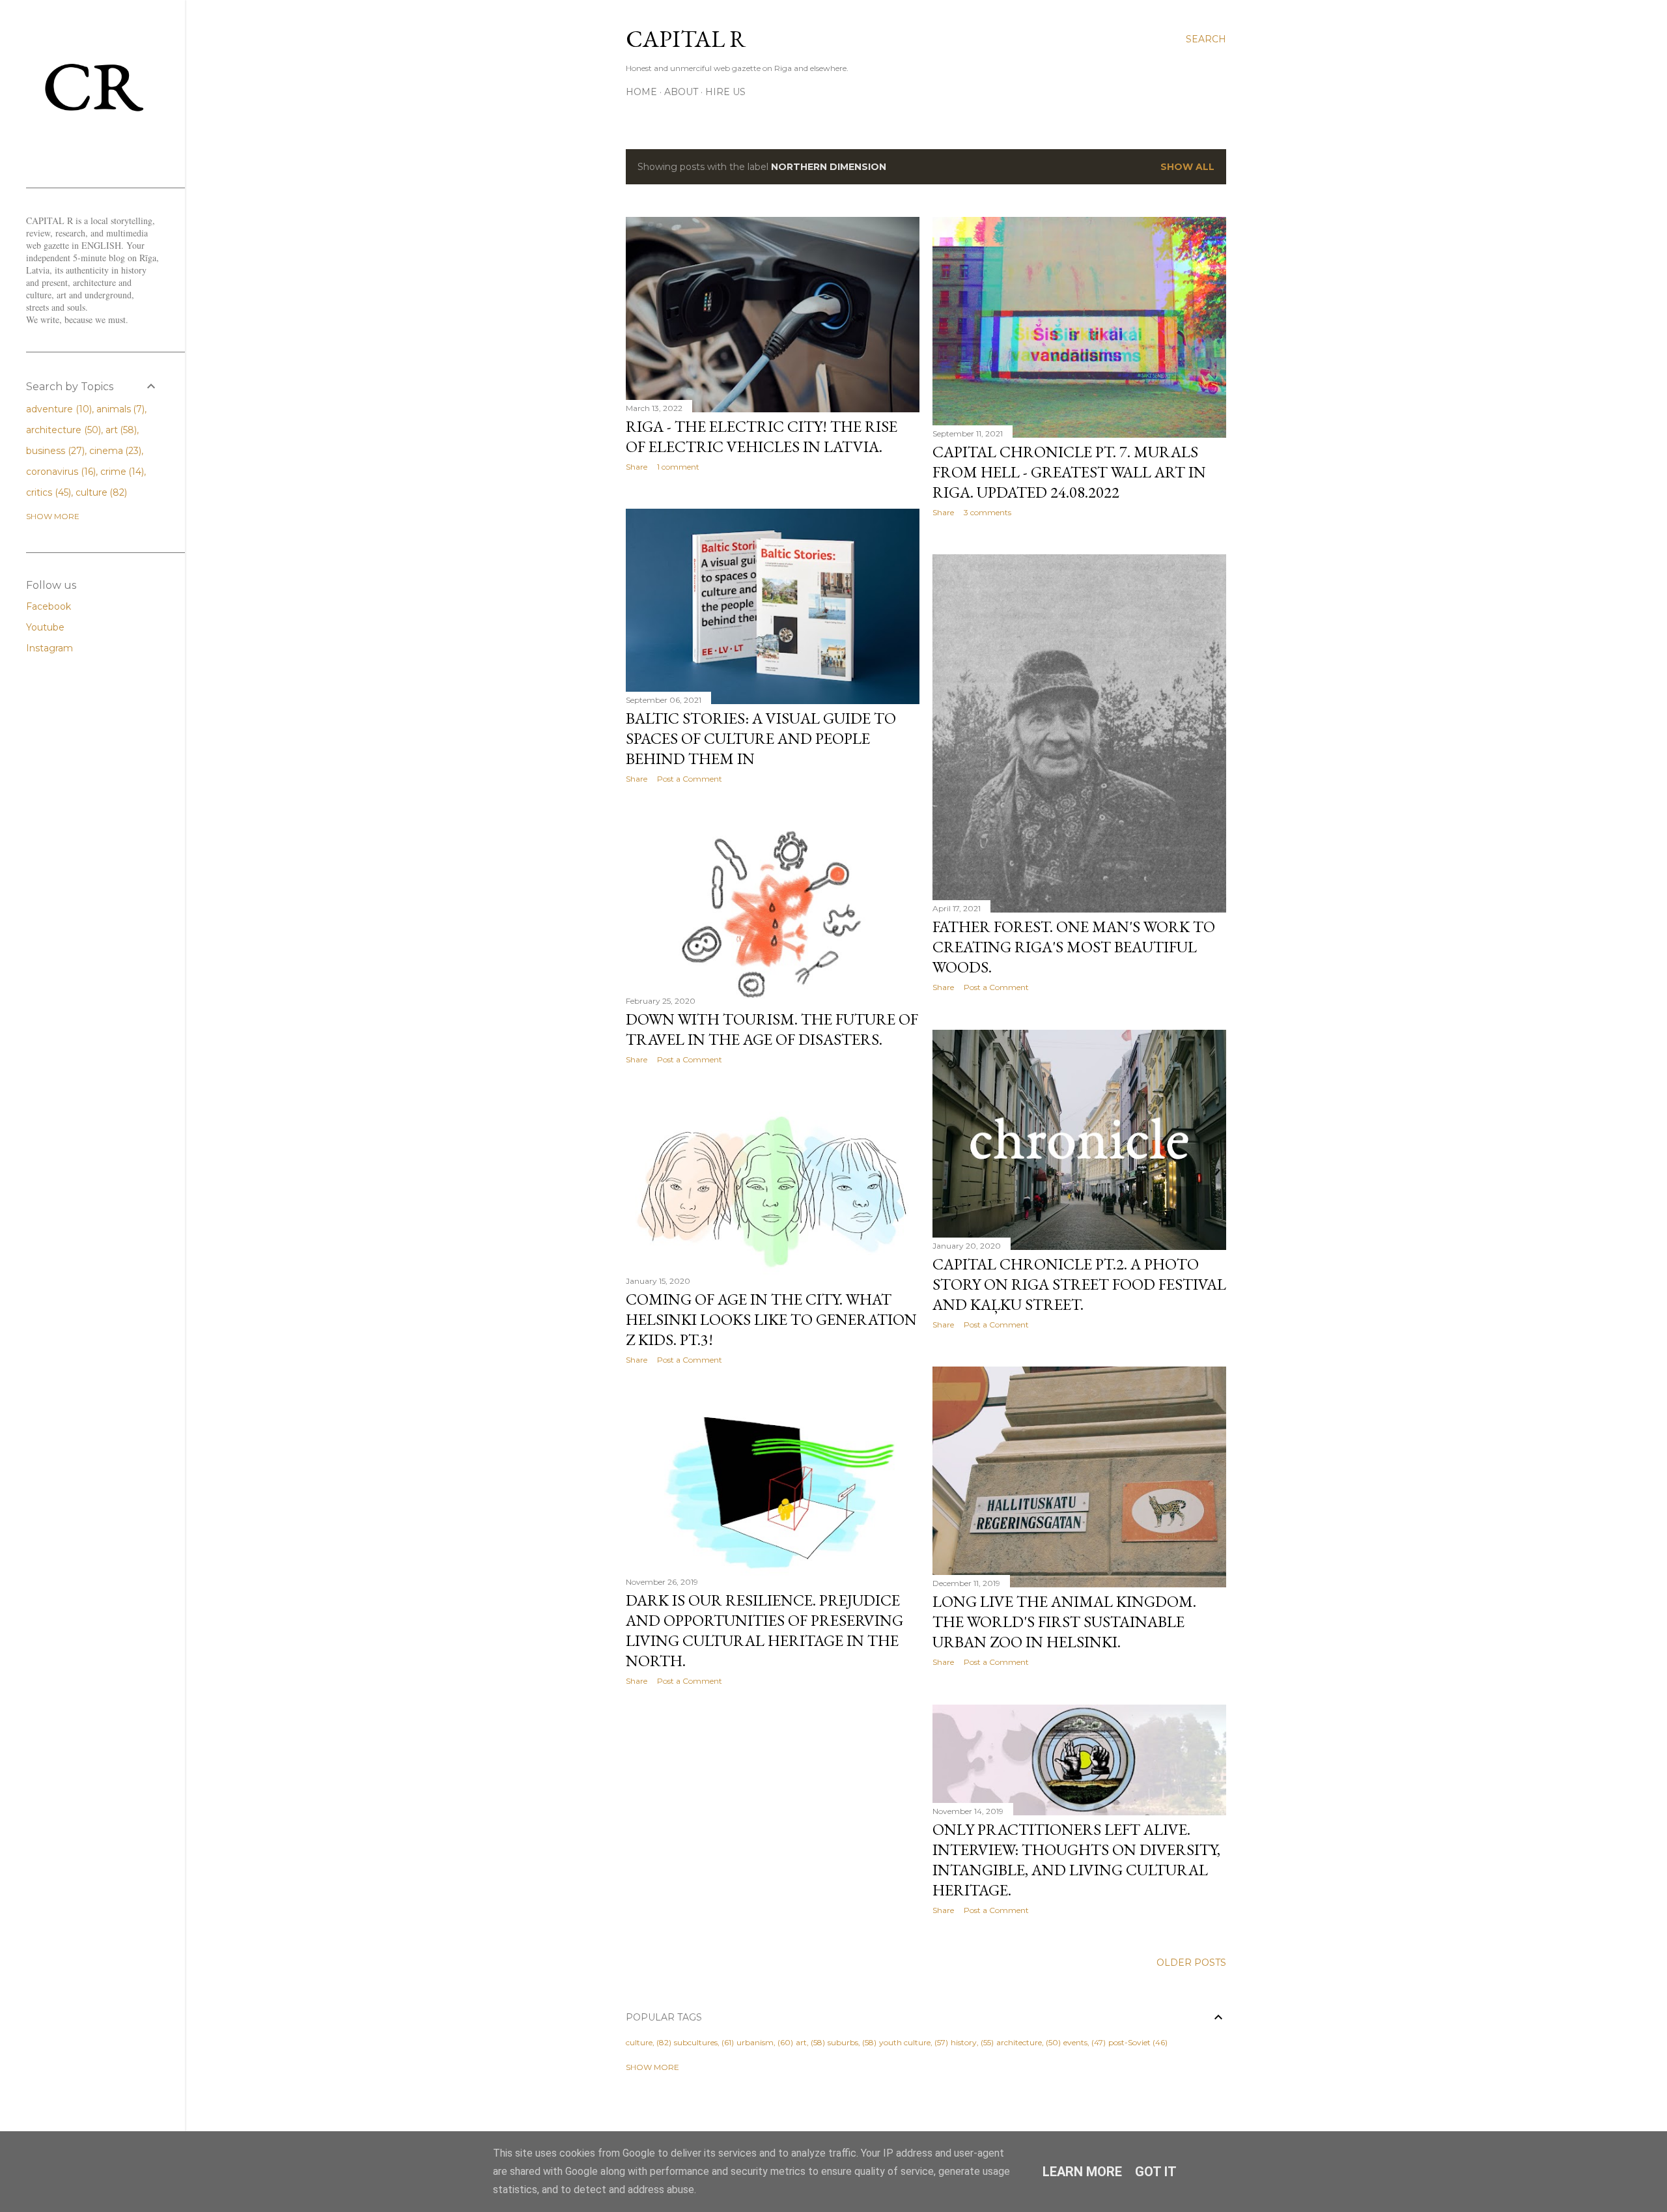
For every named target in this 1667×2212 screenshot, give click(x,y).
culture (639, 2042)
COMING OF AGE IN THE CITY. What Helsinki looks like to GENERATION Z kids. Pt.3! (771, 1319)
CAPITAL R (686, 39)
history (964, 2042)
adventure (58, 409)
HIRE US (725, 92)
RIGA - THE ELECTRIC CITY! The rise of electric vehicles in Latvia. (762, 436)
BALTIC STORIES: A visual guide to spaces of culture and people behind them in (761, 738)
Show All (1187, 167)
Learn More (1082, 2172)
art (801, 2042)
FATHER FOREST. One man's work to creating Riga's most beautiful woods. (1074, 947)
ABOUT (681, 92)
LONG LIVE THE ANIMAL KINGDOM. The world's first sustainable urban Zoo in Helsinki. (1064, 1622)
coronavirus (60, 472)
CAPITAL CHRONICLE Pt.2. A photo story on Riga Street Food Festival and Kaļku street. (1079, 1284)
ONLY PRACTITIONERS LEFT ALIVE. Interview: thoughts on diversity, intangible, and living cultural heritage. (1076, 1860)
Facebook (49, 606)
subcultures (696, 2042)
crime (121, 472)
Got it (1156, 2172)
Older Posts (1191, 1963)
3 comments (988, 512)
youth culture (905, 2042)
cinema (114, 451)
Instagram (49, 648)
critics (47, 492)
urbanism (755, 2042)
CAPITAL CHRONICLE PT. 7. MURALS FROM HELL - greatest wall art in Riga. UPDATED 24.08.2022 (1069, 472)
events (1075, 2042)
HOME (641, 92)
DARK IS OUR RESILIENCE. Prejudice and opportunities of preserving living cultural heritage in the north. (764, 1630)
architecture (1019, 2042)
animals (119, 409)
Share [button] (637, 467)
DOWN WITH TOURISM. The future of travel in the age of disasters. (772, 1029)
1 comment (678, 467)
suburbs (843, 2042)
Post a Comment (690, 779)
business (54, 451)
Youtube (45, 627)
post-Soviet (1129, 2042)
